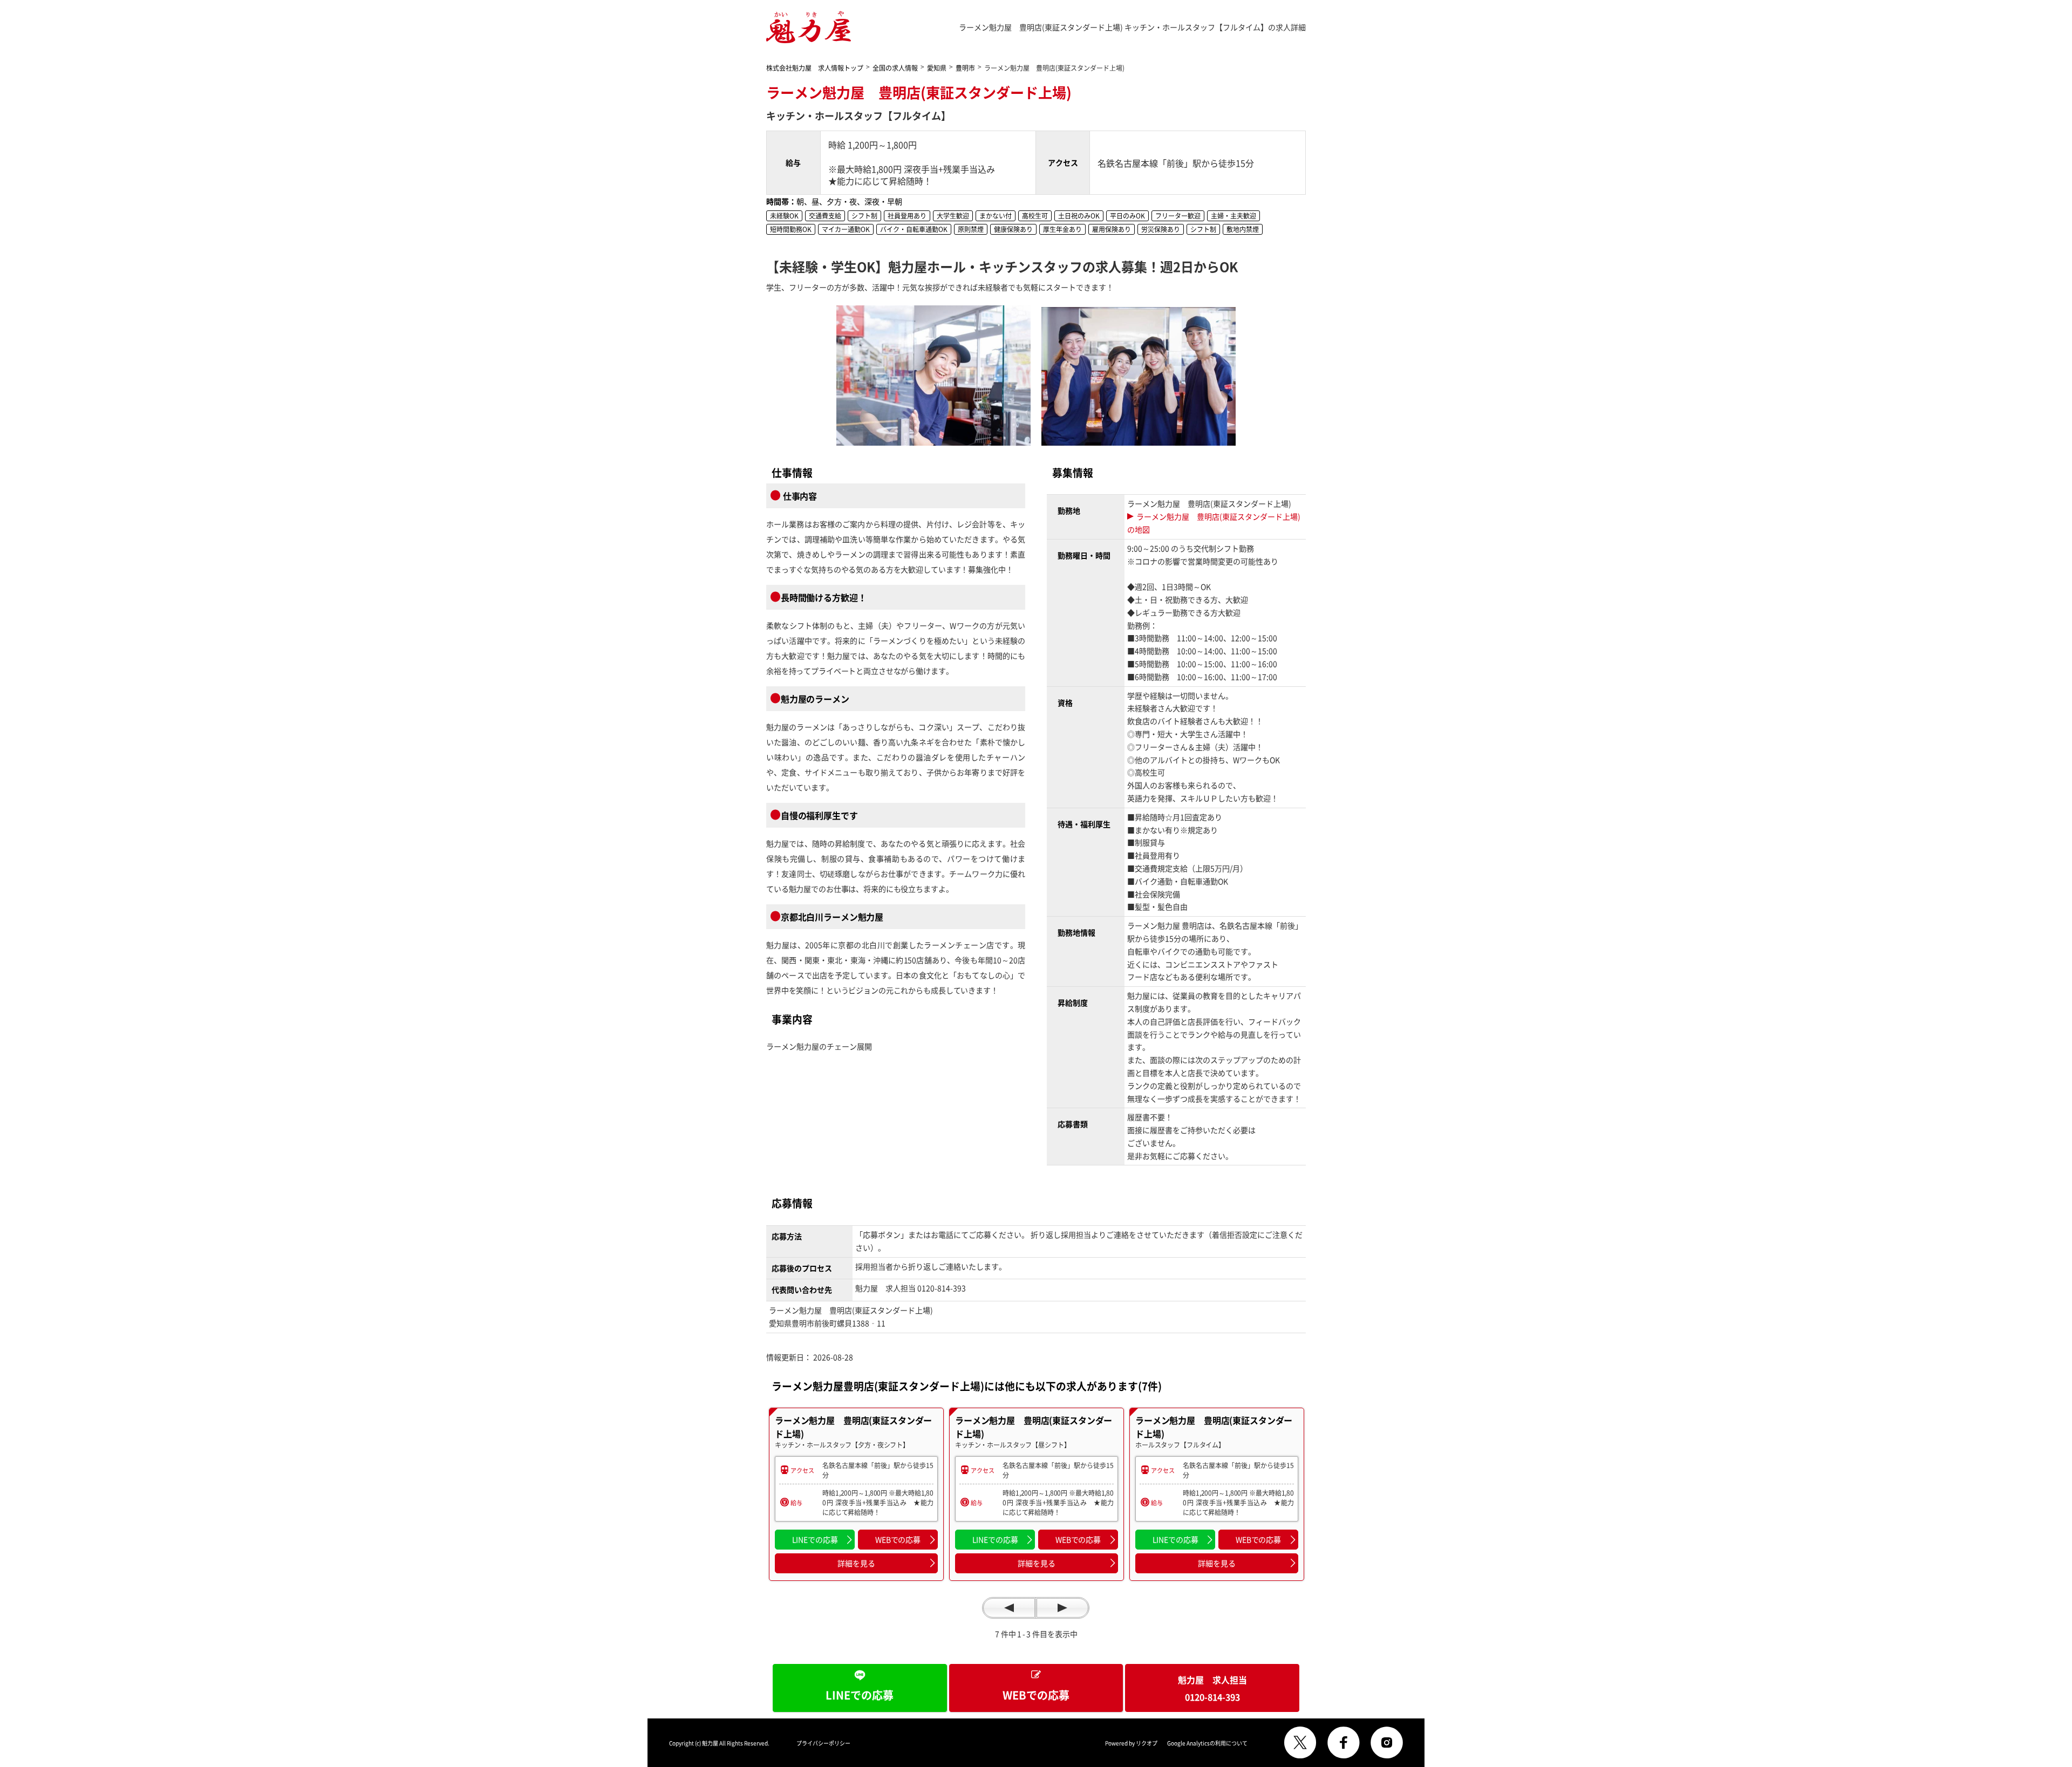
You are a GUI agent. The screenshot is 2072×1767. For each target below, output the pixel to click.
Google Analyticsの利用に (1207, 1743)
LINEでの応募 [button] (815, 1539)
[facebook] (1344, 1743)
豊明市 (965, 68)
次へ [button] (1062, 1608)
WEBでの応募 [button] (898, 1539)
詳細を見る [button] (856, 1563)
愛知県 (937, 68)
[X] (1300, 1743)
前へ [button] (1009, 1608)
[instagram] (1387, 1743)
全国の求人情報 (895, 68)
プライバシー (823, 1743)
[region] (856, 1494)
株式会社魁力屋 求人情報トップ (815, 68)
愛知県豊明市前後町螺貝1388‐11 (831, 1323)
